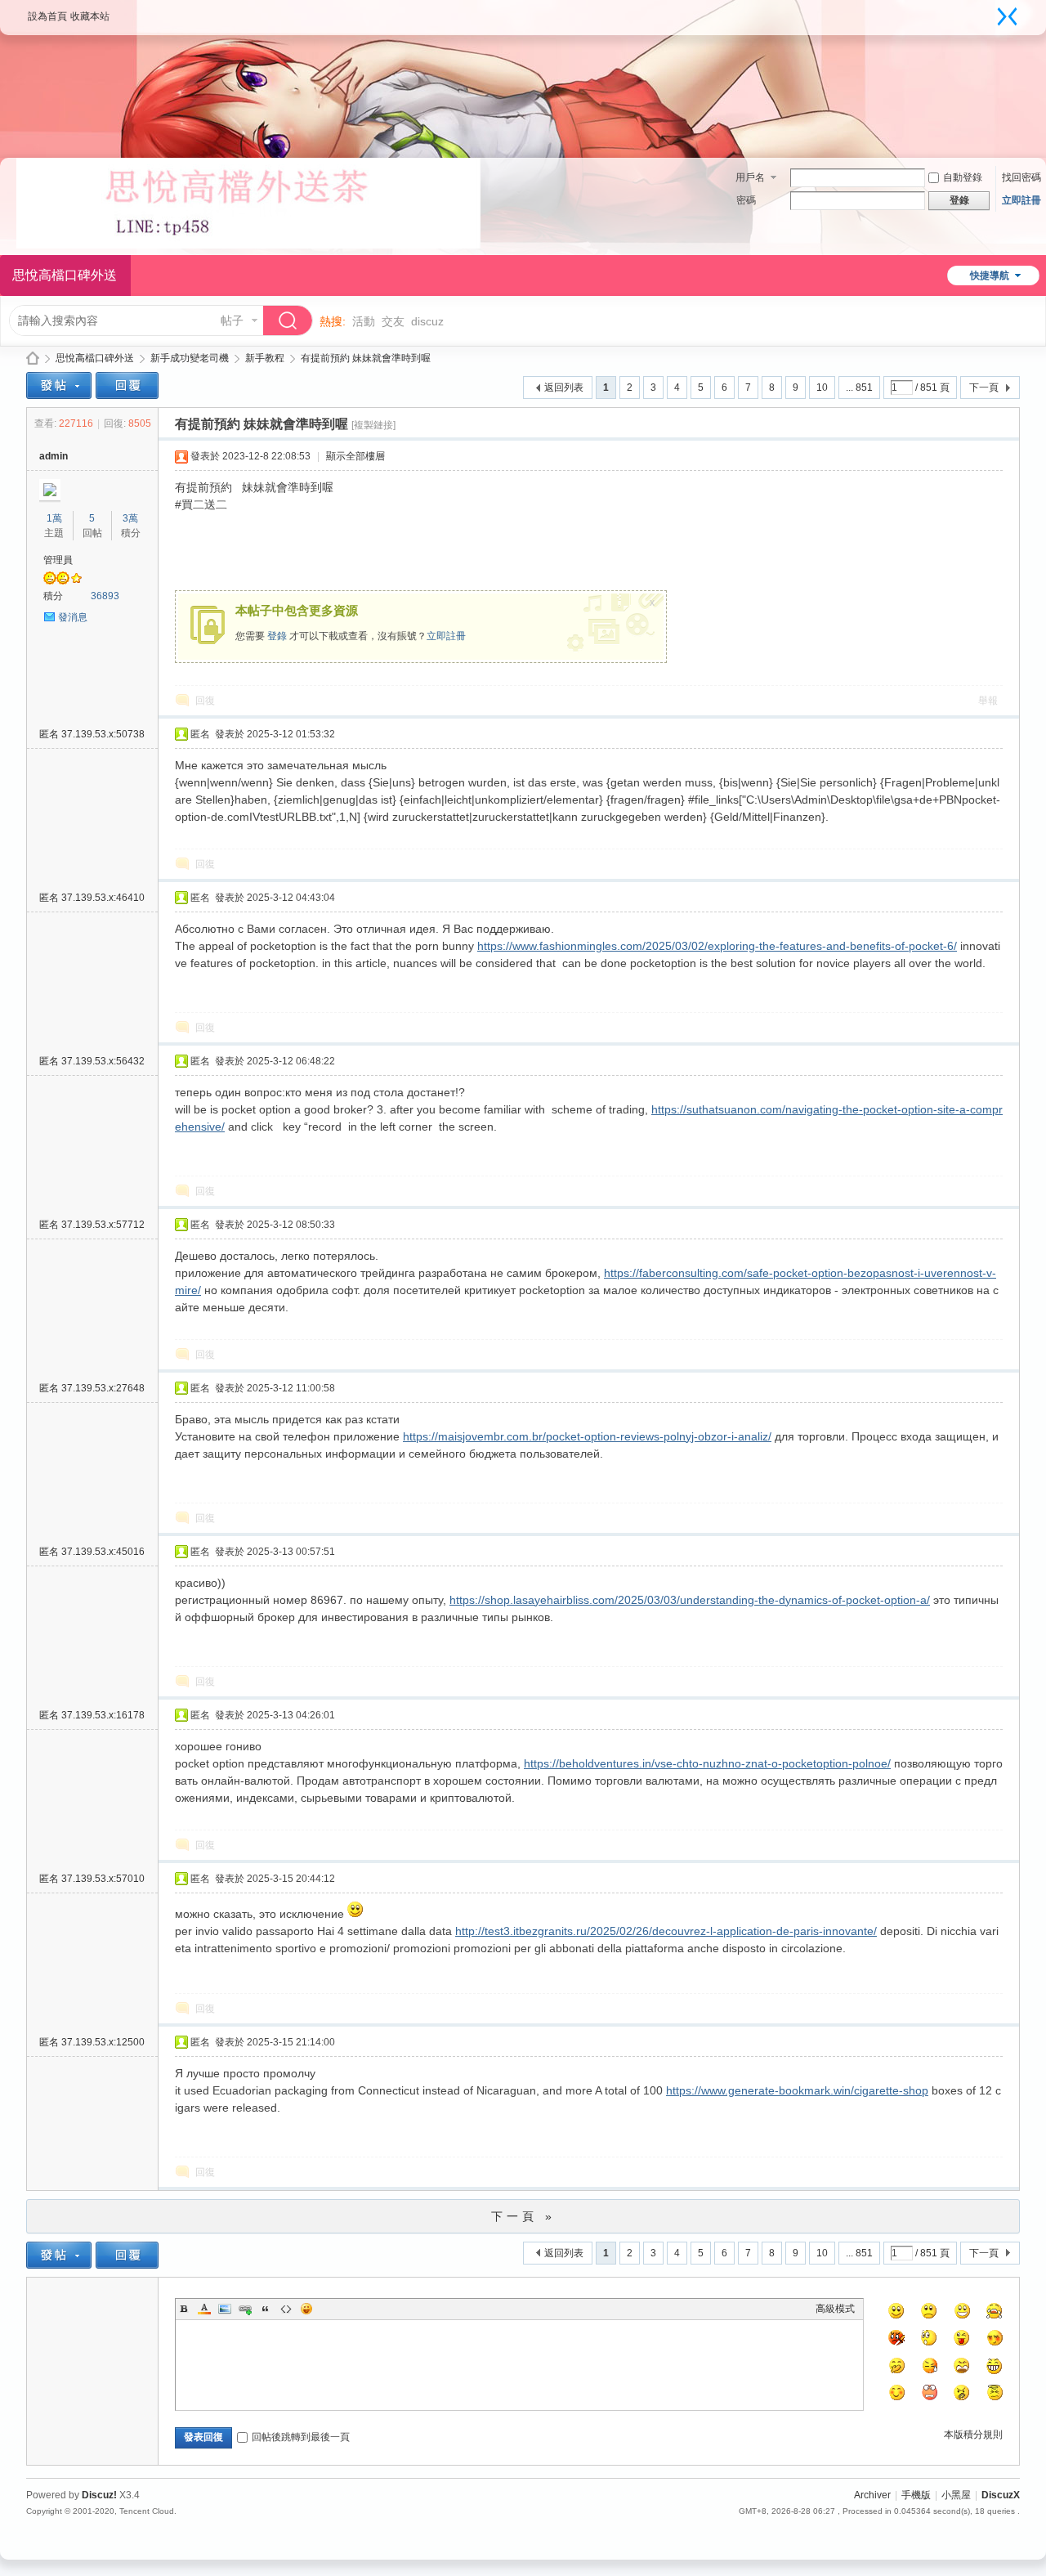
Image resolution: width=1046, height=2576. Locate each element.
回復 (205, 701)
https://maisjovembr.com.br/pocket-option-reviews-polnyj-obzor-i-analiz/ (587, 1436)
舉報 (988, 701)
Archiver (872, 2495)
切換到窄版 (1008, 16)
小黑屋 (956, 2495)
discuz (427, 321)
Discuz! (99, 2495)
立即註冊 (1021, 200)
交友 (393, 321)
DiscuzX (1001, 2495)
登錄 (277, 636)
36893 (105, 596)
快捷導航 (990, 276)
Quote (266, 2309)
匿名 (92, 734)
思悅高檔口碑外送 (33, 358)
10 (822, 388)
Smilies (306, 2309)
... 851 (859, 388)
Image (225, 2309)
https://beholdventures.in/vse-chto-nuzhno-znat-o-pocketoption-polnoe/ (707, 1763)
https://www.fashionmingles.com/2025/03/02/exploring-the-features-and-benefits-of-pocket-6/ (717, 946)
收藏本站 (90, 16)
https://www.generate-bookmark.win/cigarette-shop (797, 2090)
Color (204, 2309)
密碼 (746, 200)
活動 (364, 321)
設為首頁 (47, 16)
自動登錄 (963, 177)
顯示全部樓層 (355, 456)
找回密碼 (1021, 177)
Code (286, 2309)
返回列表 (564, 388)
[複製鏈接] (373, 425)
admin (54, 456)
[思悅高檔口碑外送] (248, 245)
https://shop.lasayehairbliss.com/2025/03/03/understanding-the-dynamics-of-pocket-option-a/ (690, 1600)
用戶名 (750, 177)
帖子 (232, 320)
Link (245, 2309)
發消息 (73, 617)
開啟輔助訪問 (991, 11)
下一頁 (984, 388)
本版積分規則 (973, 2435)
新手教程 (265, 358)
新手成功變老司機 (190, 358)
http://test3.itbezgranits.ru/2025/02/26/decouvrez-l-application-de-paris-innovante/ (666, 1931)
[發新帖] (59, 385)
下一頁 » (523, 2216)
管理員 (58, 560)
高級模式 (835, 2309)
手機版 (916, 2495)
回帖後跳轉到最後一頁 (301, 2437)
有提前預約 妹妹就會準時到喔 (366, 358)
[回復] (127, 385)
